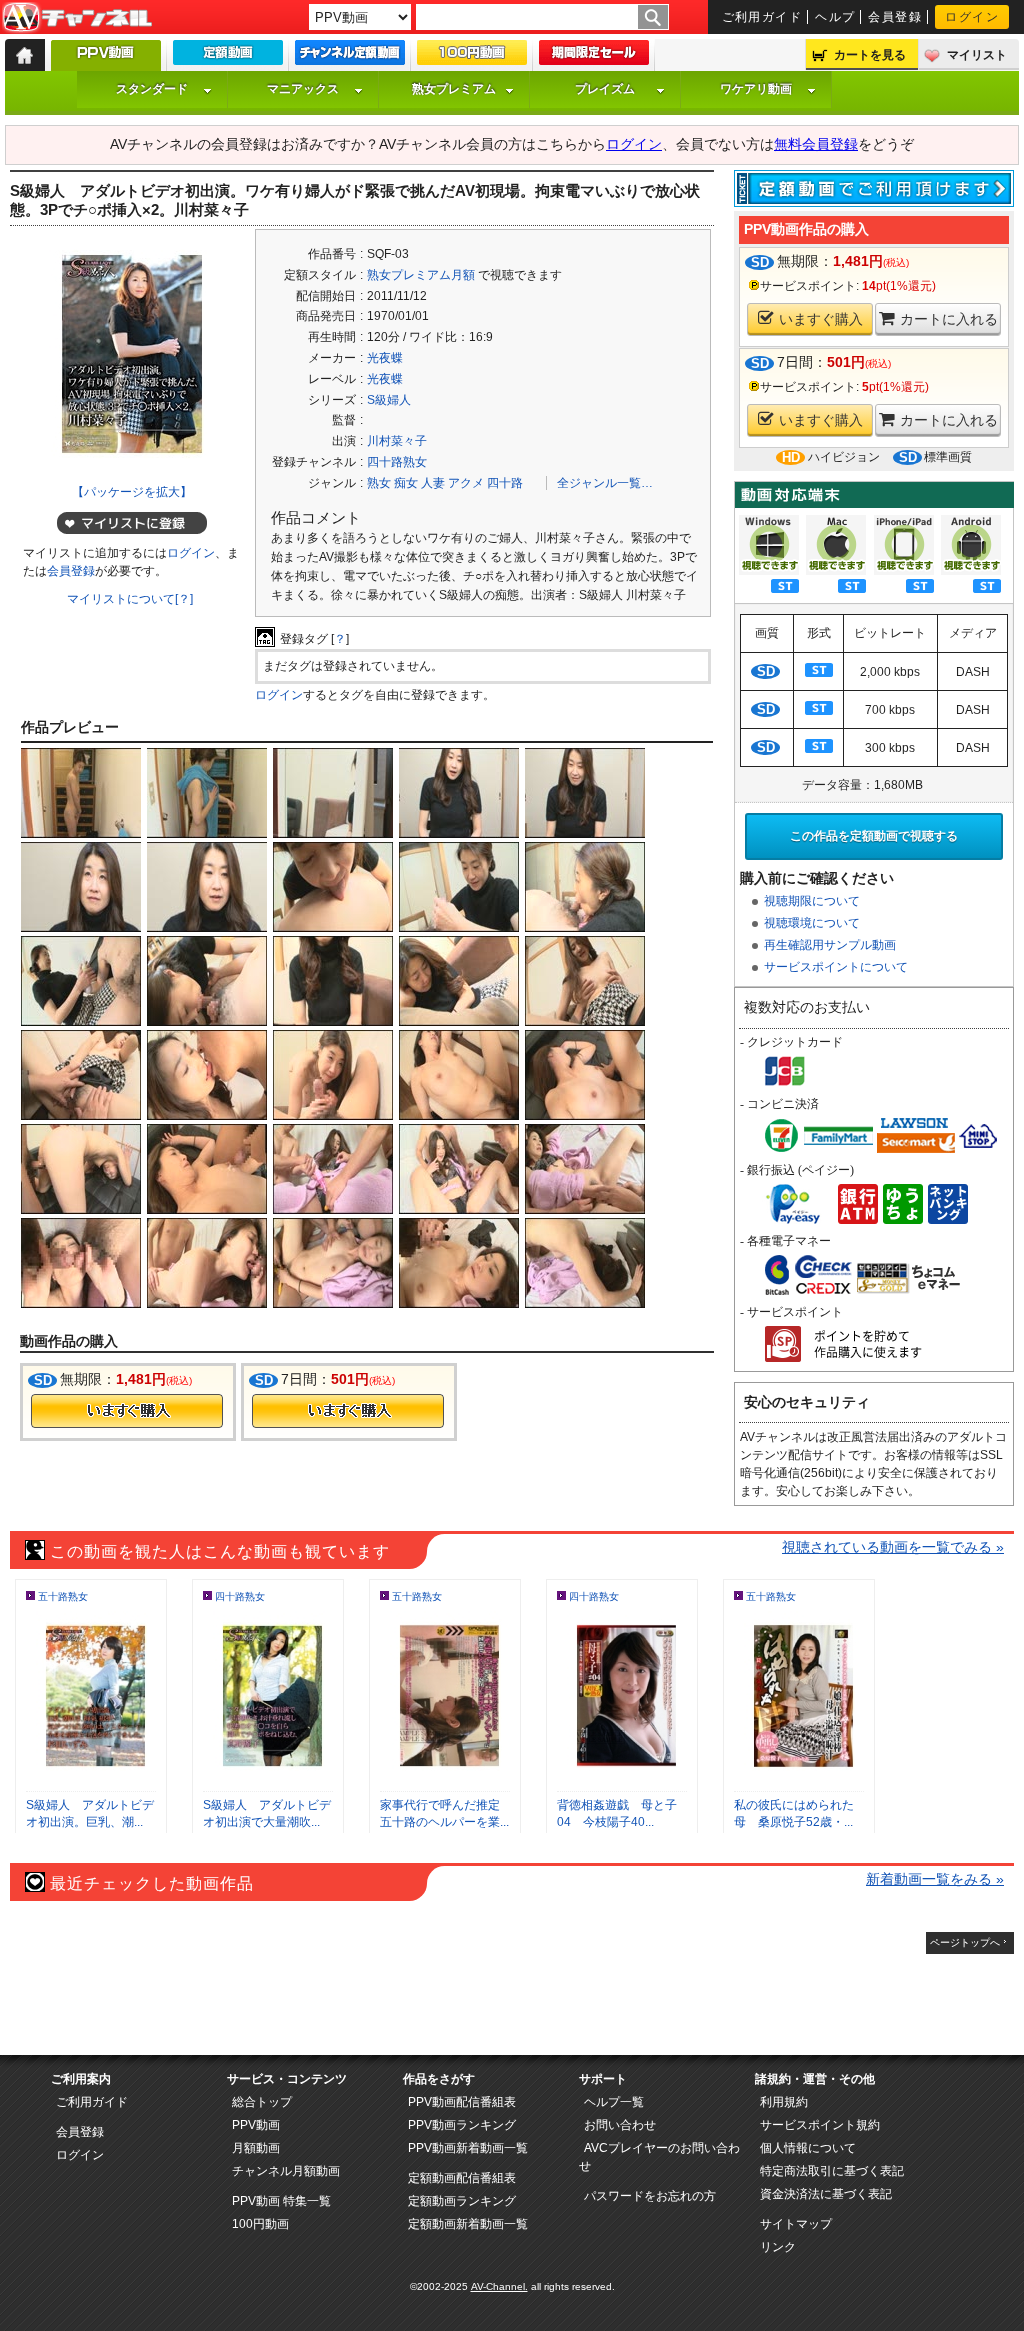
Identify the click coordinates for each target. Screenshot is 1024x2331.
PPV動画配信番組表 (462, 2102)
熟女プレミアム (454, 89)
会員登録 (895, 17)
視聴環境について (812, 923)
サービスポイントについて (836, 967)
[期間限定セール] (594, 57)
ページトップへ (965, 1942)
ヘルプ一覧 (614, 2102)
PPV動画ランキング (462, 2125)
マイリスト (977, 55)
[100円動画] (472, 57)
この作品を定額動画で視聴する (874, 836)
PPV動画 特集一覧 (281, 2201)
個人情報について (808, 2148)
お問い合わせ (620, 2125)
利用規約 (784, 2102)
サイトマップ (796, 2224)
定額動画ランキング (462, 2201)
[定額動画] (228, 57)
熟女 (379, 483)
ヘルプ (835, 17)
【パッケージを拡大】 (132, 492)
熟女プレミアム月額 (421, 275)
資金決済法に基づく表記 (826, 2194)
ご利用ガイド (762, 17)
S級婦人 (389, 400)
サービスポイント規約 (820, 2125)
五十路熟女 (63, 1596)
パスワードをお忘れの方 (650, 2196)
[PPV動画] (106, 60)
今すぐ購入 (127, 1411)
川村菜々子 (397, 441)
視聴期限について (812, 901)
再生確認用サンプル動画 (830, 945)
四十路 (505, 483)
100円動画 (260, 2224)
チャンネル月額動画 (286, 2171)
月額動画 (256, 2148)
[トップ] (25, 55)
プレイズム (605, 89)
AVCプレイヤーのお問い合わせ (659, 2157)
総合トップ (262, 2102)
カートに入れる (949, 319)
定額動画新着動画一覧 (468, 2224)
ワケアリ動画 (756, 89)
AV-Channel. (499, 2286)
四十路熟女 (397, 462)
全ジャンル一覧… (605, 483)
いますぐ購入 (821, 319)
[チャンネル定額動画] (350, 57)
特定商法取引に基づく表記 (832, 2171)
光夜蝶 (385, 358)
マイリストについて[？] (130, 599)
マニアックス (303, 89)
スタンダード (152, 89)
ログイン (972, 17)
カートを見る (870, 55)
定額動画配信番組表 (462, 2178)
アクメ (466, 483)
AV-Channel (77, 18)
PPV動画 (256, 2125)
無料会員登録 (816, 144)
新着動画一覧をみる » (935, 1879)
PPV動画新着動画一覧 (468, 2148)
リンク (778, 2247)
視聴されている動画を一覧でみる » (893, 1547)
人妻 (433, 483)
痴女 (406, 483)
